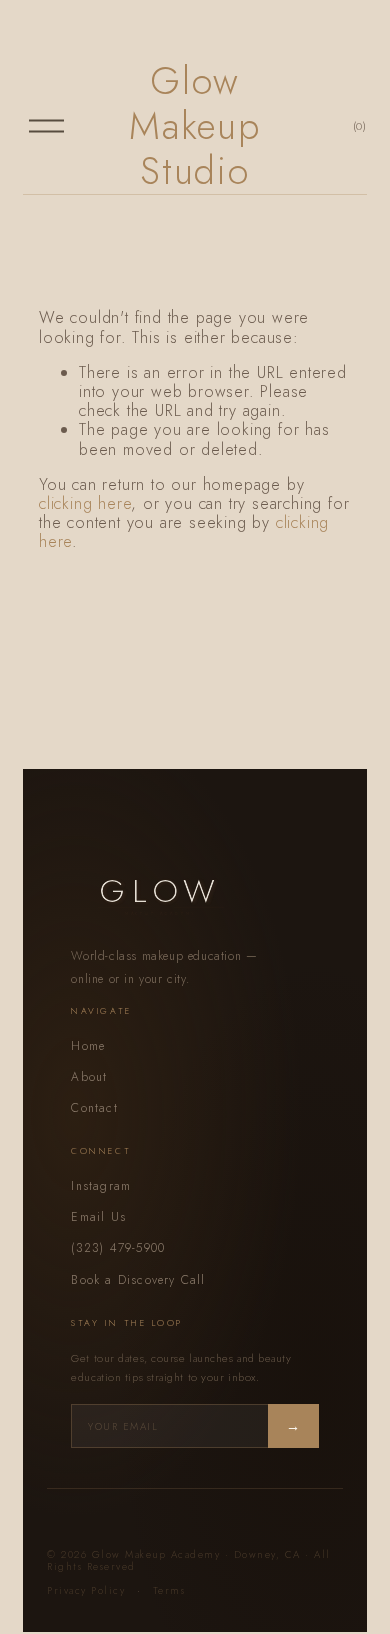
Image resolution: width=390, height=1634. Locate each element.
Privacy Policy (86, 1590)
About (89, 1077)
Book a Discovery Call (138, 1280)
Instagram (101, 1186)
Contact (94, 1108)
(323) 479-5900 (118, 1248)
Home (88, 1046)
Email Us (98, 1217)
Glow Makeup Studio (195, 126)
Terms (169, 1590)
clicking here (85, 503)
